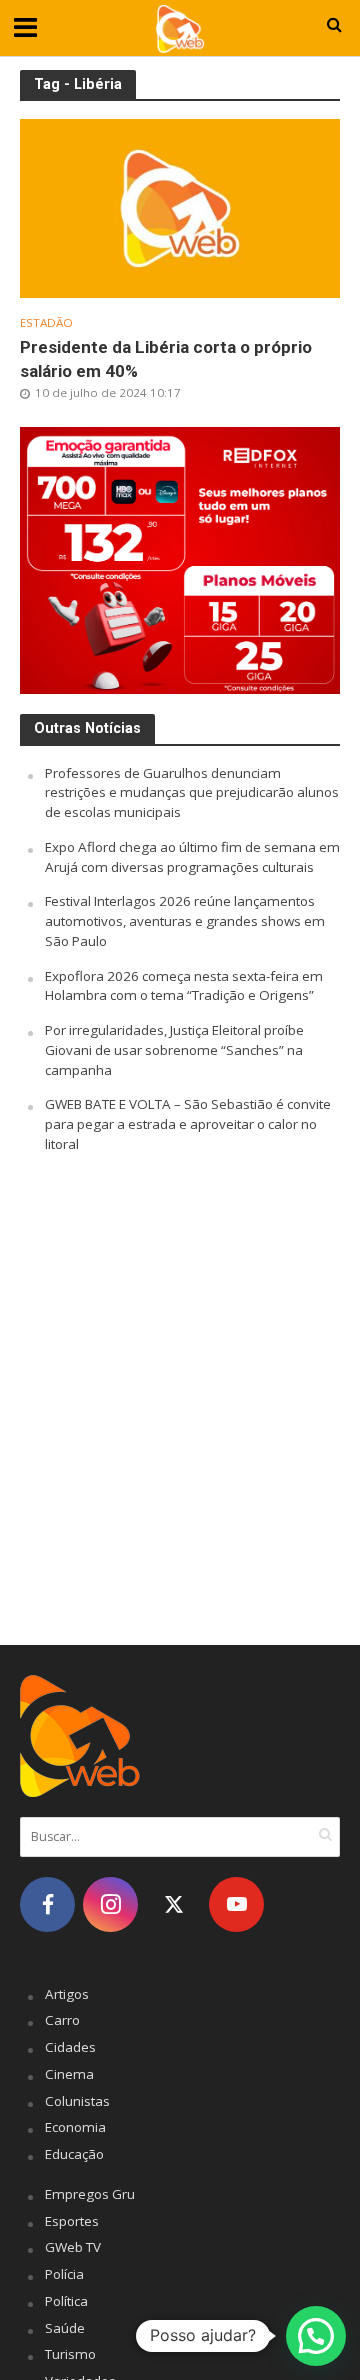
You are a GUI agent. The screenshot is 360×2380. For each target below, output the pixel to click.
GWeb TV (73, 2247)
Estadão (46, 323)
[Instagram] (110, 1904)
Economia (75, 2127)
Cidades (70, 2047)
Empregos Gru (90, 2194)
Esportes (72, 2221)
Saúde (65, 2328)
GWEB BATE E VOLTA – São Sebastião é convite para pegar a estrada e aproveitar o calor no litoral (188, 1124)
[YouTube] (236, 1904)
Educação (74, 2154)
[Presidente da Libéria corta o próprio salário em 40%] (180, 207)
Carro (62, 2020)
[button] (316, 2336)
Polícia (64, 2274)
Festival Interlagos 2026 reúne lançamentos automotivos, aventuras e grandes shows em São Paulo (185, 921)
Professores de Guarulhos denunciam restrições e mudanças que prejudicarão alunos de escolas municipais (192, 793)
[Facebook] (47, 1904)
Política (66, 2301)
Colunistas (77, 2101)
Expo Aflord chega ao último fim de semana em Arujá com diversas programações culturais (192, 857)
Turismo (70, 2354)
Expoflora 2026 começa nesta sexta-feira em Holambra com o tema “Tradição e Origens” (184, 986)
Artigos (67, 1994)
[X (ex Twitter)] (173, 1904)
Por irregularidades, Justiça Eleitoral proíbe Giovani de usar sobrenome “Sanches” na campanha (174, 1050)
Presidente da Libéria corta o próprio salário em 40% (166, 359)
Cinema (69, 2074)
